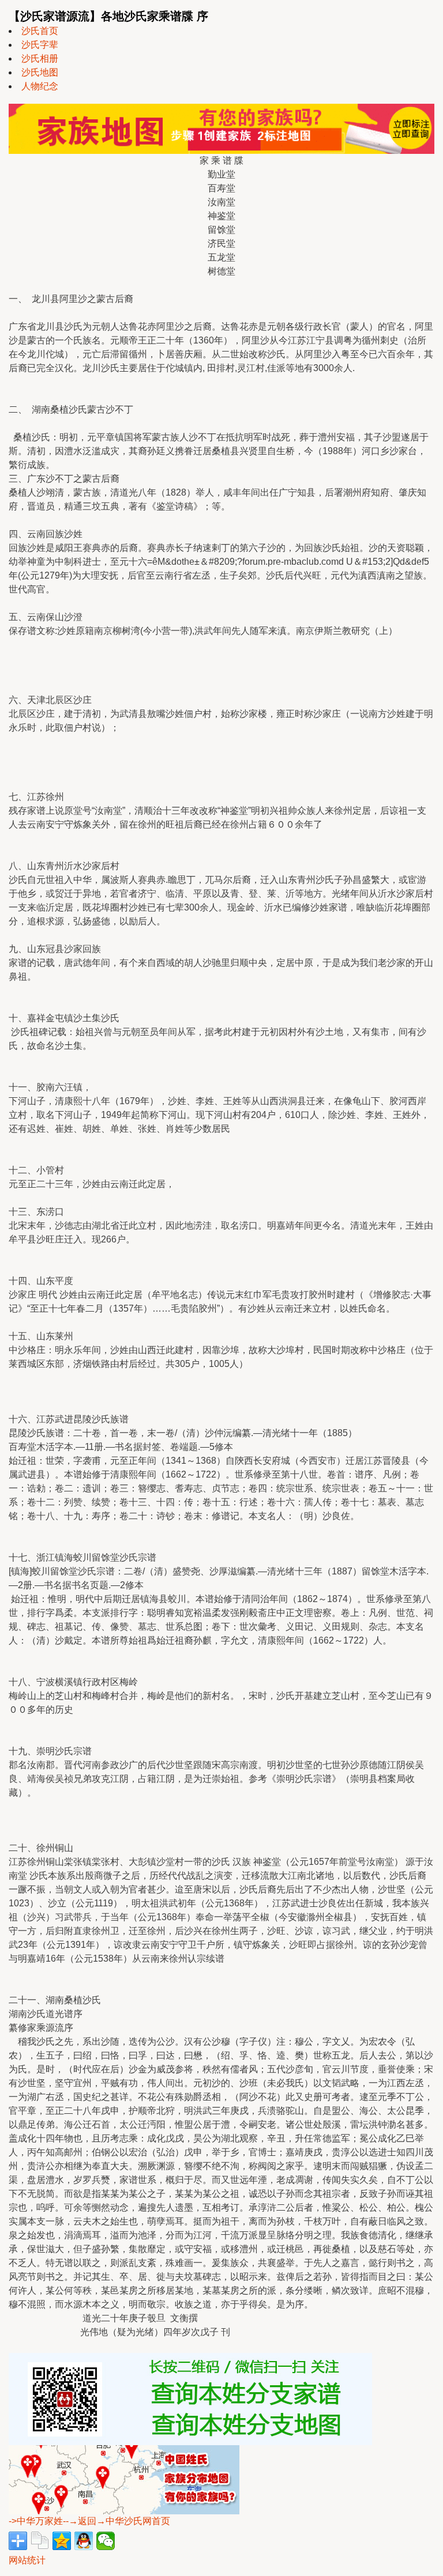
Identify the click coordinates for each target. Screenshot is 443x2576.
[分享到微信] (106, 2541)
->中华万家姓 (36, 2521)
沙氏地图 (40, 72)
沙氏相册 (40, 58)
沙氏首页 (40, 31)
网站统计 (27, 2560)
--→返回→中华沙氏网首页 (117, 2521)
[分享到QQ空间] (62, 2541)
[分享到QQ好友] (84, 2541)
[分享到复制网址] (40, 2541)
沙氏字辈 (40, 45)
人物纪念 (40, 86)
